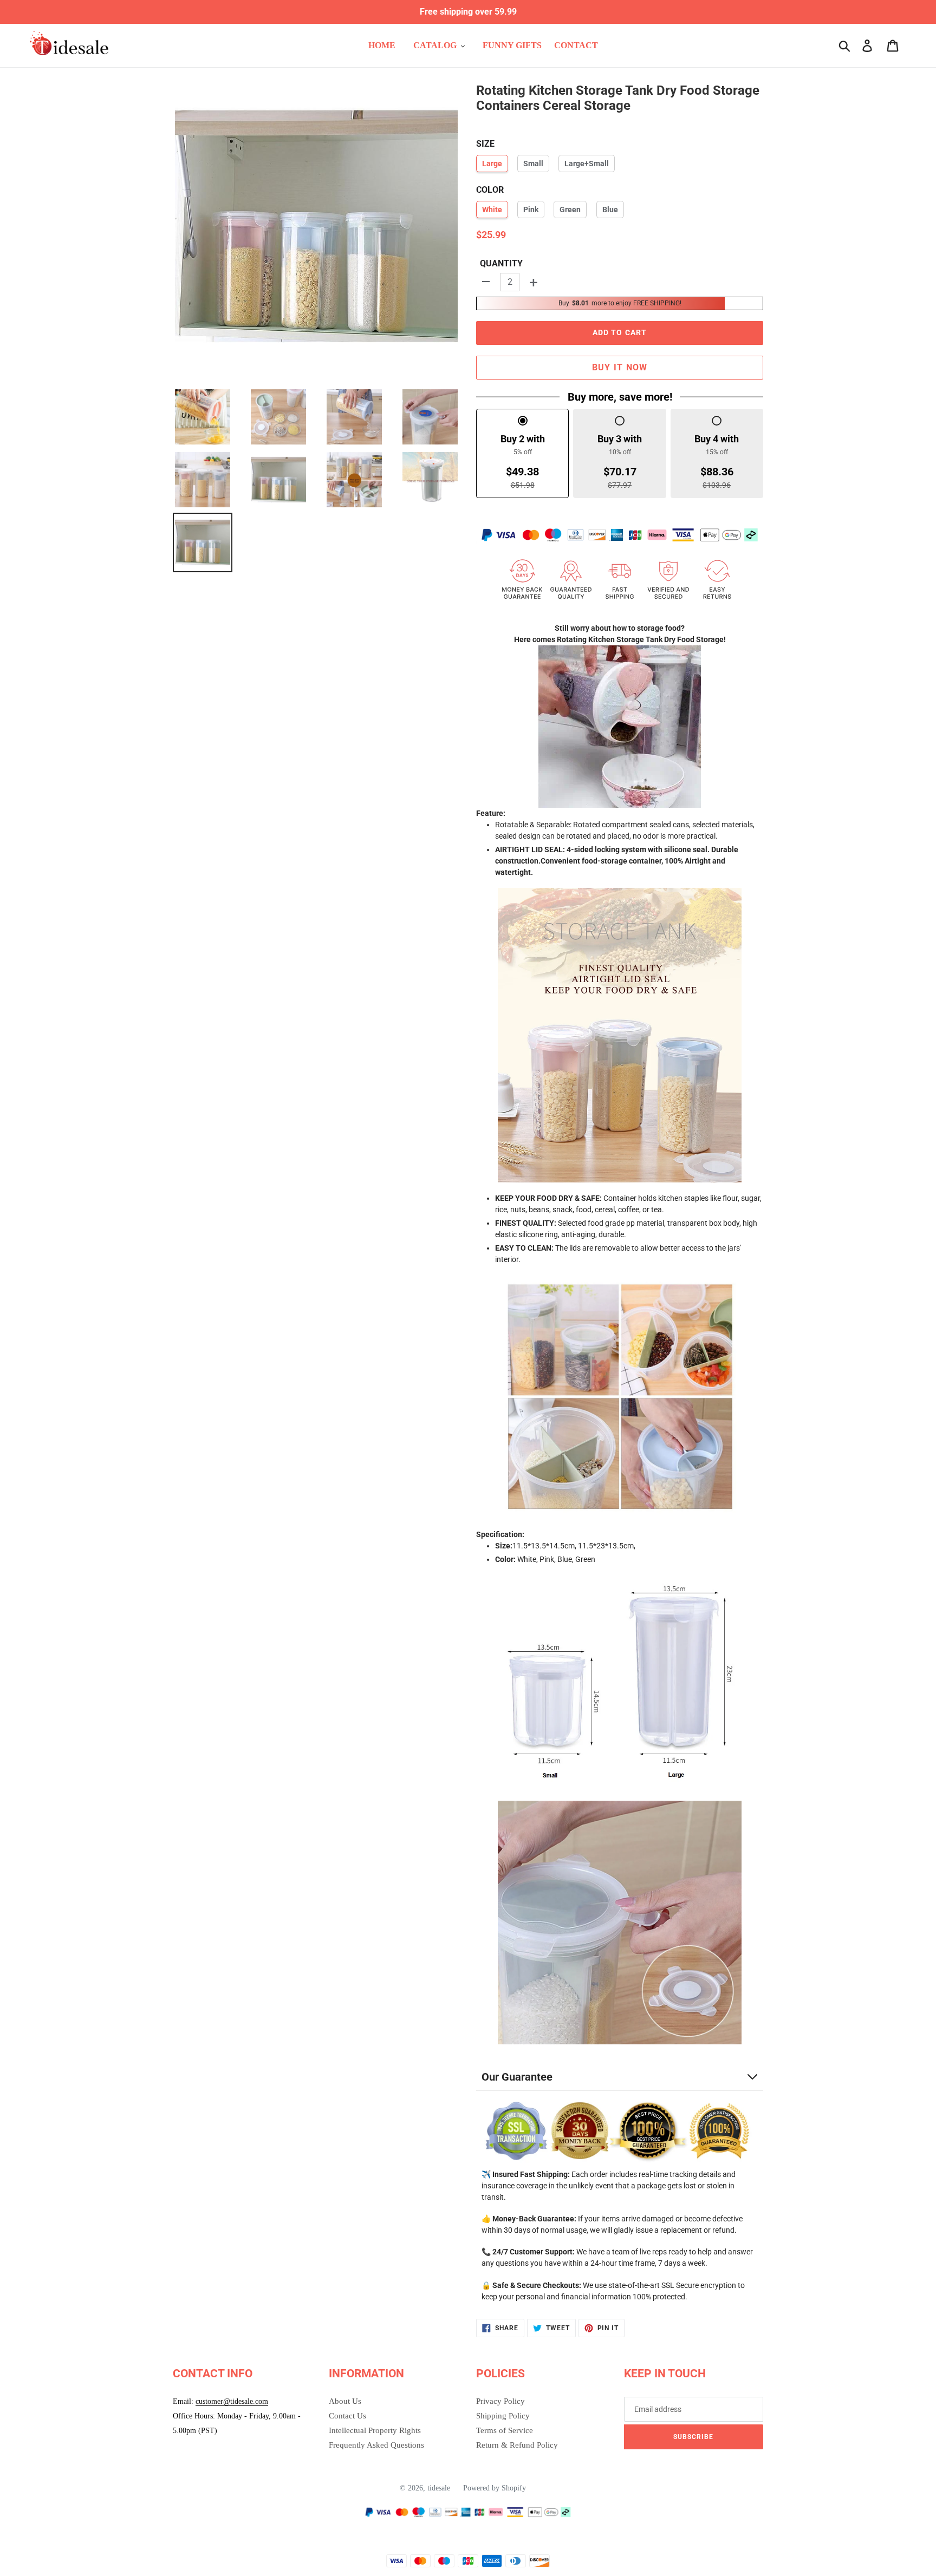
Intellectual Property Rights (375, 2430)
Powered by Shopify (495, 2488)
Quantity (501, 263)
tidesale (439, 2488)
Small (533, 164)
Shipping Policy (503, 2416)
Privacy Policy (500, 2401)
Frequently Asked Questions (376, 2445)
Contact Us (347, 2416)
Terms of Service (505, 2430)
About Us (345, 2401)
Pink (531, 210)
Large (492, 164)
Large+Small (587, 164)
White (492, 210)
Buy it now (620, 367)
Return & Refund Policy (517, 2445)
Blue (610, 210)
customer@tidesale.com (232, 2401)
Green (570, 210)
